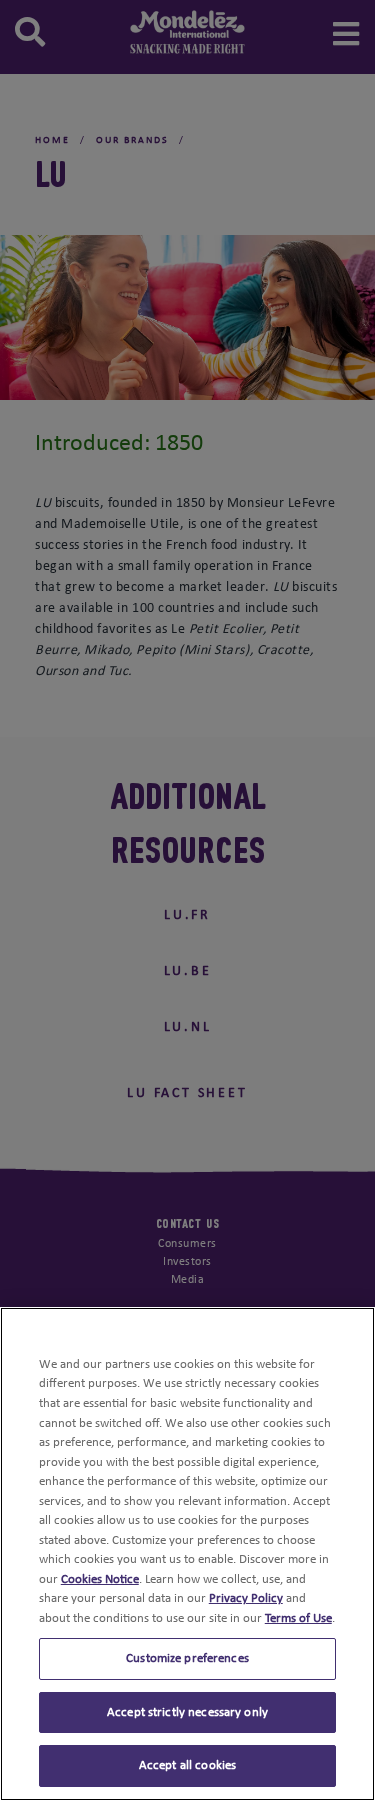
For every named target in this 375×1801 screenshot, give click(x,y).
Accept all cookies (187, 1765)
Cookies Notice (100, 1579)
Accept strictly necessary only (187, 1712)
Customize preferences (187, 1658)
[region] (187, 1554)
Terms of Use (298, 1618)
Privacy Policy (246, 1598)
